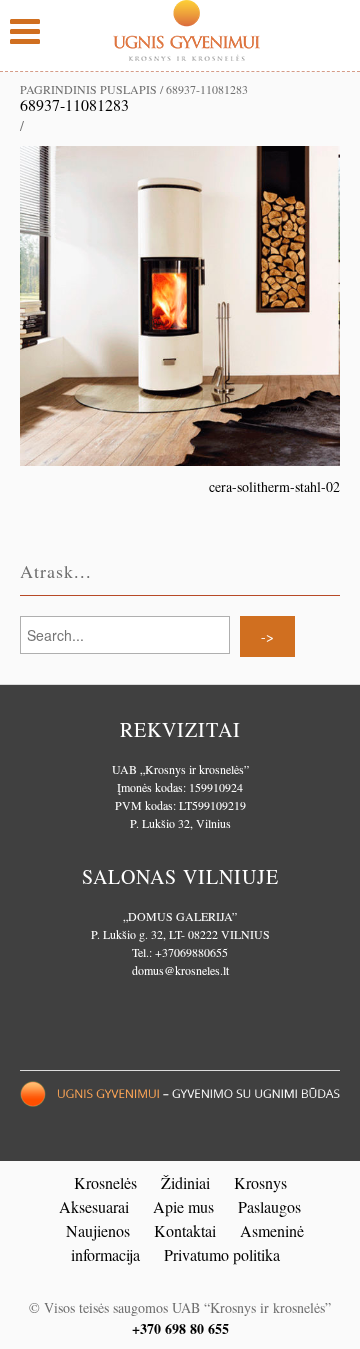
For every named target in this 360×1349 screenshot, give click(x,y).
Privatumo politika (222, 1254)
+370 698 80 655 (180, 1328)
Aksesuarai (94, 1206)
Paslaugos (269, 1206)
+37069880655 (191, 952)
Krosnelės (105, 1182)
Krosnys (260, 1182)
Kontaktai (185, 1230)
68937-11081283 (74, 104)
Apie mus (183, 1206)
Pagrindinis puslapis (88, 89)
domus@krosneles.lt (180, 970)
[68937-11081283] (180, 303)
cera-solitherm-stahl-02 (274, 486)
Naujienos (98, 1230)
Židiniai (185, 1182)
